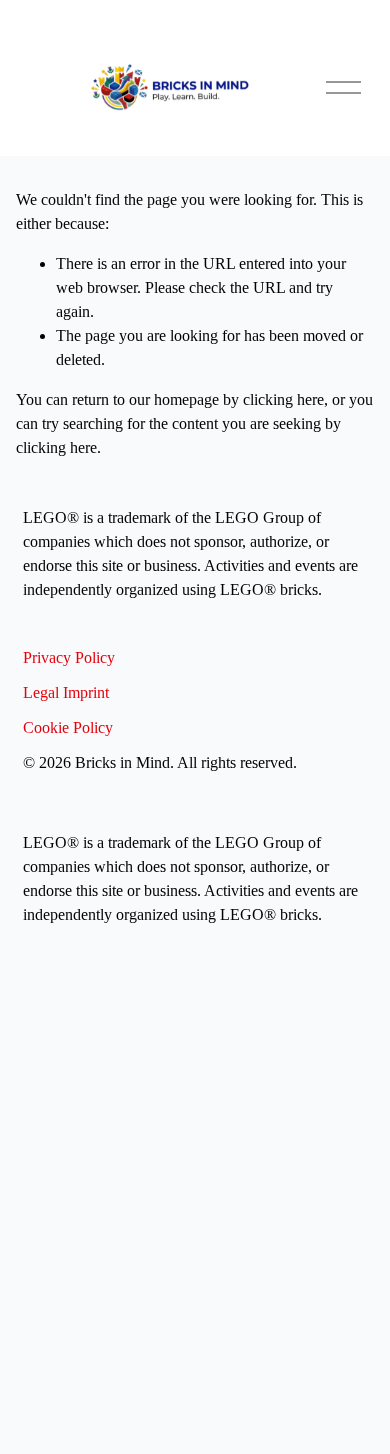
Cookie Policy (68, 727)
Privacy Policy (69, 657)
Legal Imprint (66, 692)
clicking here (283, 399)
